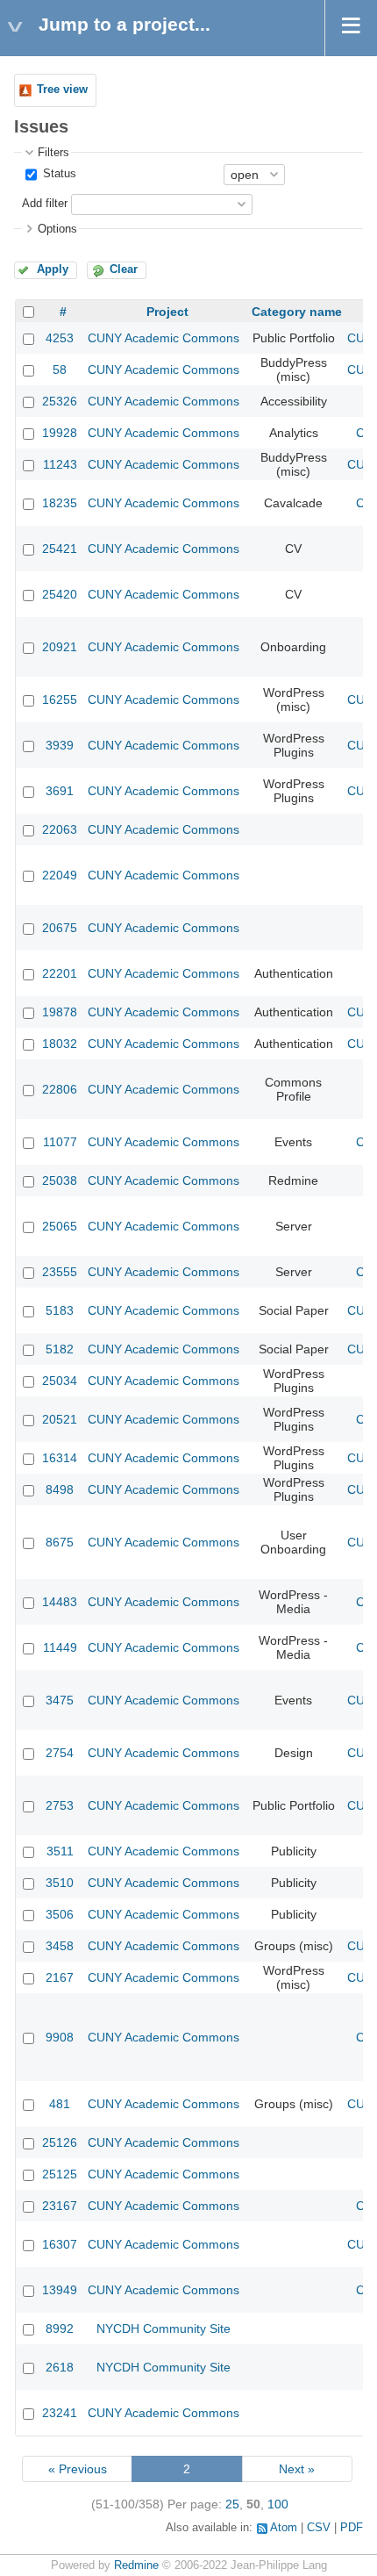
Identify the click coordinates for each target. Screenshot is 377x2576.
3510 (60, 1883)
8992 (60, 2328)
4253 (60, 338)
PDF (352, 2528)
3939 (60, 745)
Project (167, 312)
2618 (60, 2367)
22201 (60, 973)
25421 (60, 549)
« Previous (78, 2469)
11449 (60, 1647)
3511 (60, 1851)
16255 (60, 700)
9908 (60, 2037)
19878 (60, 1012)
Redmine (136, 2565)
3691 (60, 791)
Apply (53, 269)
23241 (60, 2413)
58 (60, 370)
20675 (60, 928)
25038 (60, 1180)
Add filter (45, 204)
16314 (60, 1458)
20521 (60, 1419)
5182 (60, 1349)
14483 (60, 1602)
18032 (60, 1044)
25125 (60, 2174)
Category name (297, 312)
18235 (60, 503)
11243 (60, 464)
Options (57, 229)
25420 (60, 594)
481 (60, 2104)
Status (58, 174)
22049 (60, 875)
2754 (60, 1753)
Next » (297, 2469)
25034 (60, 1381)
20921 (60, 647)
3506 (60, 1914)
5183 (60, 1310)
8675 (60, 1542)
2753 (60, 1805)
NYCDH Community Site (164, 2328)
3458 (60, 1946)
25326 (60, 401)
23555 (60, 1272)
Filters (53, 153)
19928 (60, 433)
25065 (60, 1226)
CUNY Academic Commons (164, 338)
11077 (60, 1142)
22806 (60, 1089)
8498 (60, 1489)
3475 (60, 1700)
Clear (124, 269)
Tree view (62, 90)
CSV (319, 2528)
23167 (60, 2206)
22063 (60, 829)
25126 (60, 2142)
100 (278, 2504)
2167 (60, 1977)
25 (232, 2504)
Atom (284, 2528)
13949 (60, 2290)
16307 (60, 2244)
